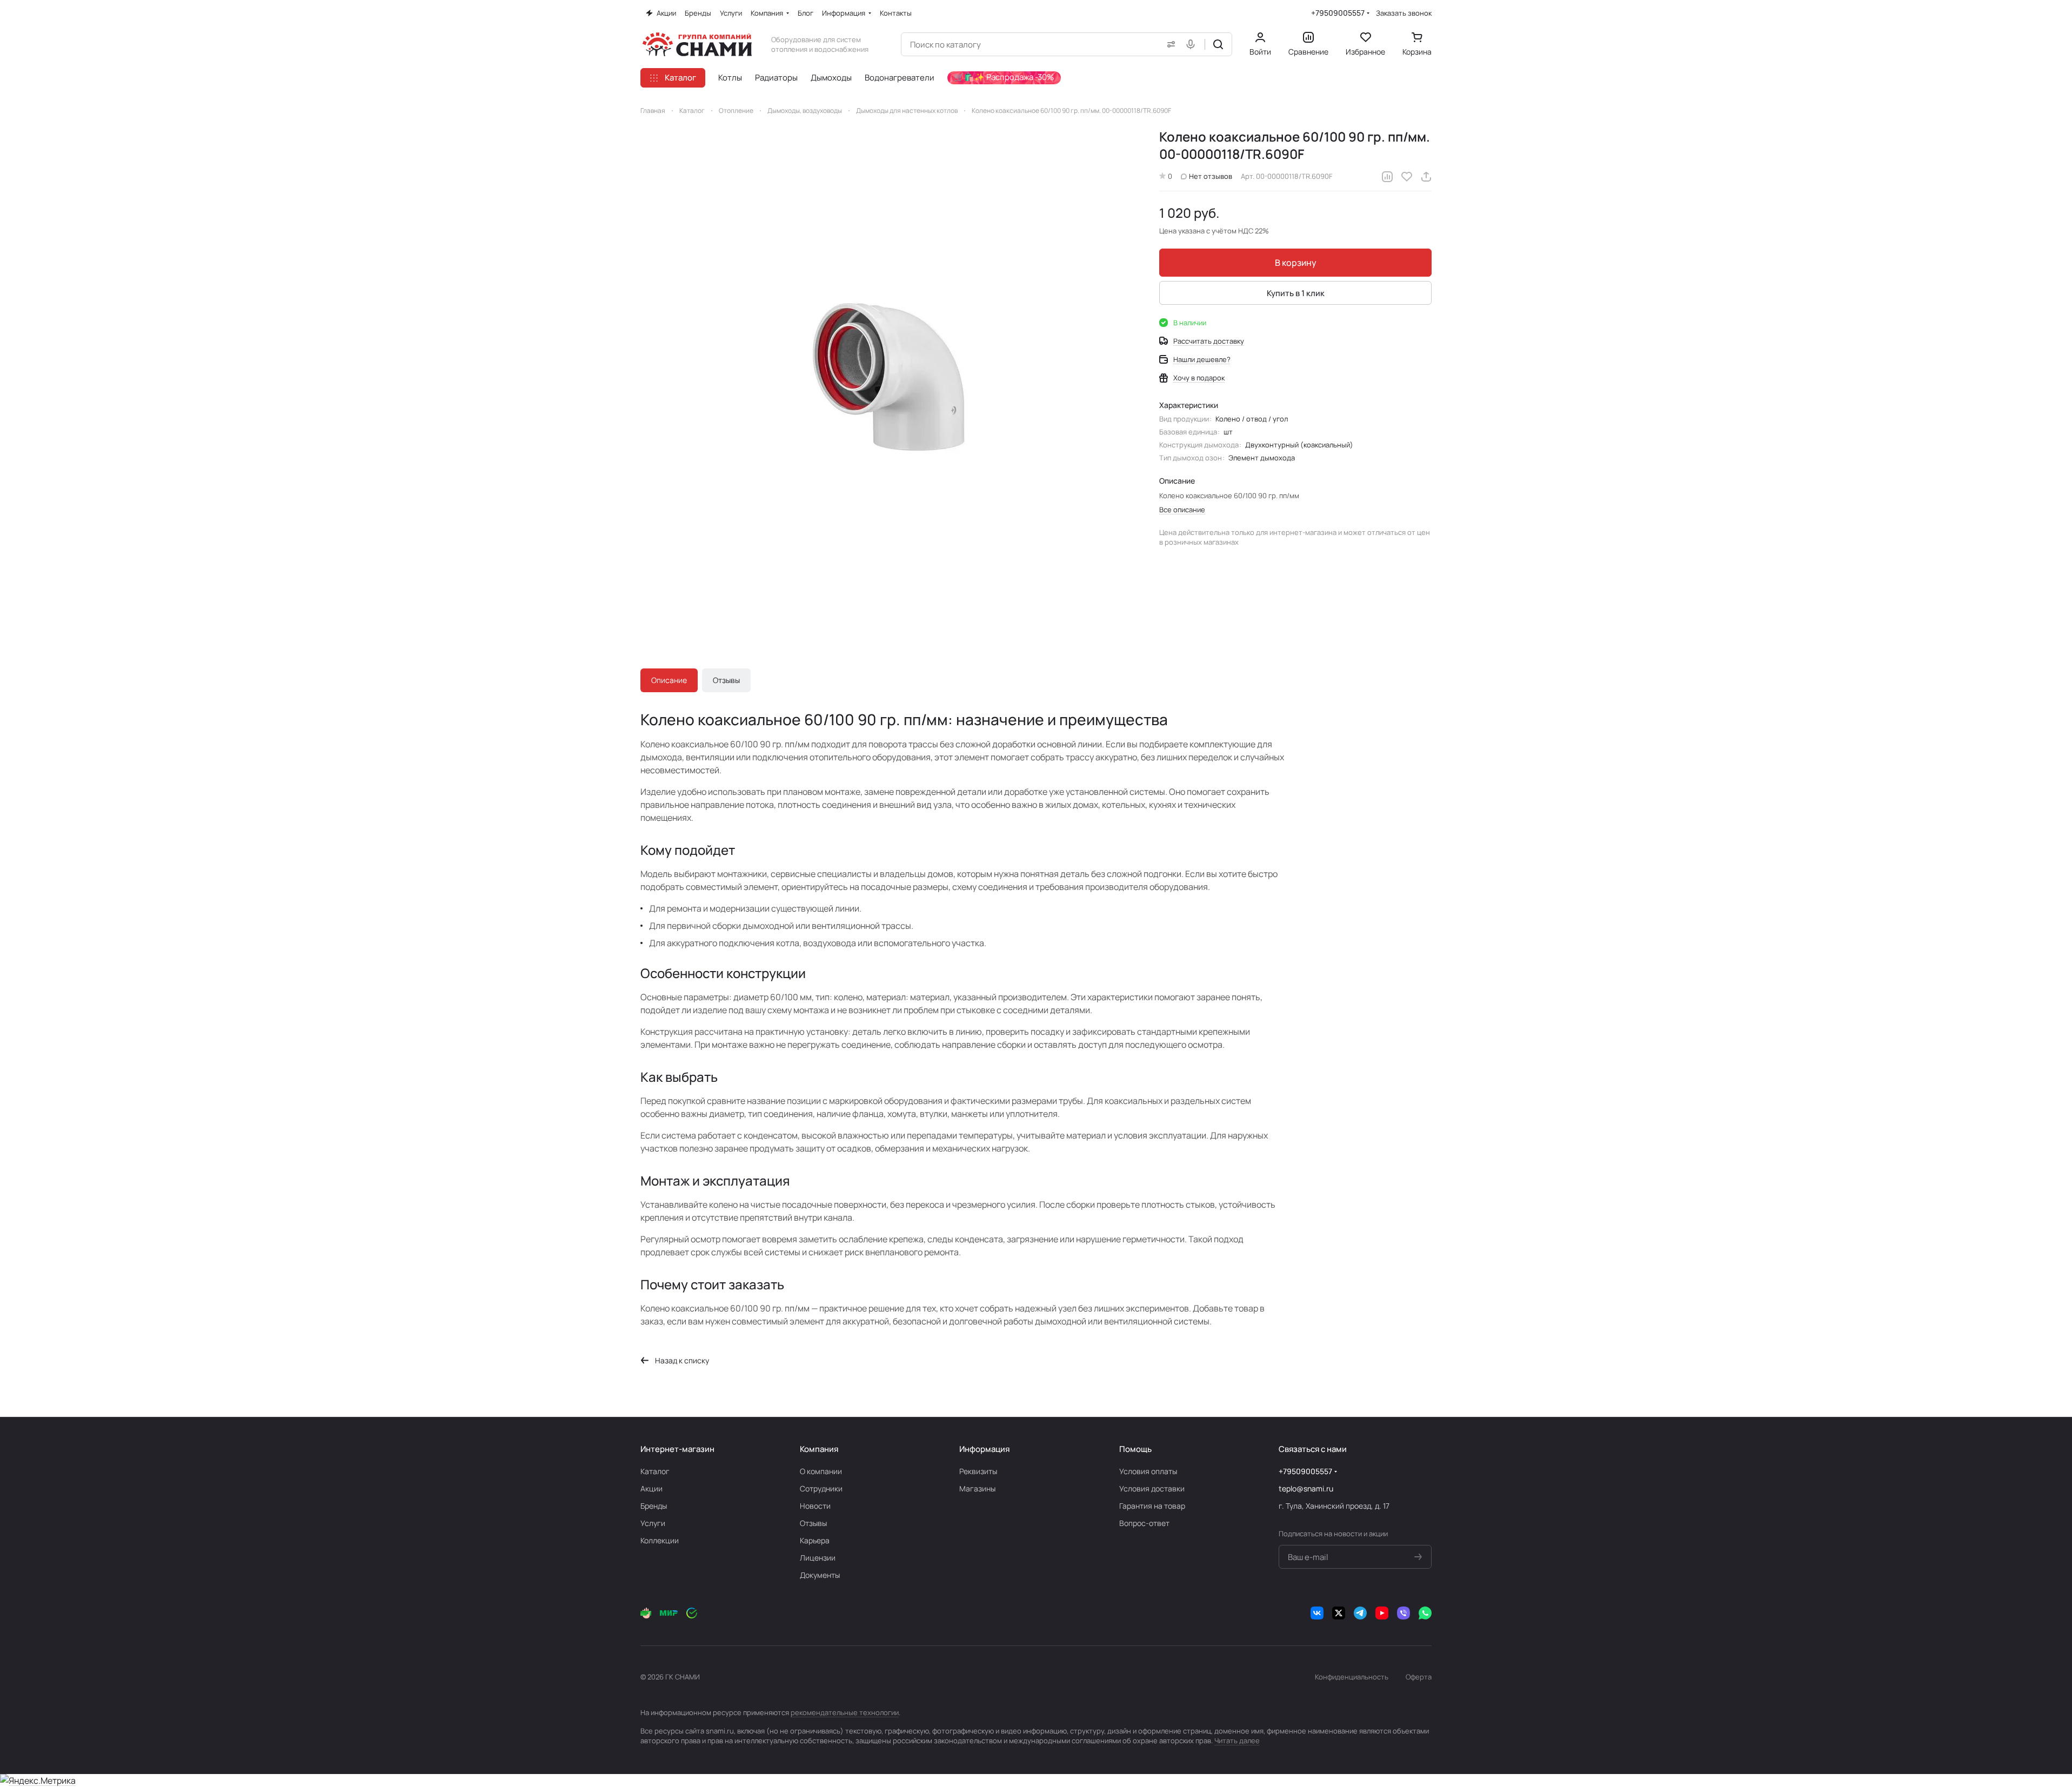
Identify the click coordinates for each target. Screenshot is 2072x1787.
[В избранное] (1407, 177)
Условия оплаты (1148, 1471)
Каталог (655, 1471)
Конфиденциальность (1352, 1677)
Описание (669, 680)
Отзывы (726, 680)
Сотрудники (821, 1488)
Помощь (1135, 1449)
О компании (821, 1471)
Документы (820, 1575)
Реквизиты (978, 1471)
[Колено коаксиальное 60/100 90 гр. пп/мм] (889, 377)
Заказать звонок (1404, 13)
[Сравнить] (1387, 177)
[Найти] (1218, 44)
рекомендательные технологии (845, 1712)
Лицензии (818, 1558)
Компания (819, 1449)
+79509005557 (1338, 13)
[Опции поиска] (1169, 44)
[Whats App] (1425, 1613)
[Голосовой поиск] (1193, 44)
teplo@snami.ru (1306, 1488)
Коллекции (660, 1540)
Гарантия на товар (1152, 1506)
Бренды (654, 1506)
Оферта (1419, 1677)
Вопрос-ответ (1144, 1523)
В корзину (1296, 263)
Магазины (977, 1488)
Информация (984, 1449)
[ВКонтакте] (1317, 1613)
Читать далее (1237, 1741)
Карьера (815, 1540)
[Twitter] (1339, 1613)
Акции (651, 1488)
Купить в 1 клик (1296, 293)
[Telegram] (1360, 1613)
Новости (815, 1506)
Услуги (653, 1523)
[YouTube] (1382, 1613)
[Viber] (1403, 1613)
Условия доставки (1152, 1488)
